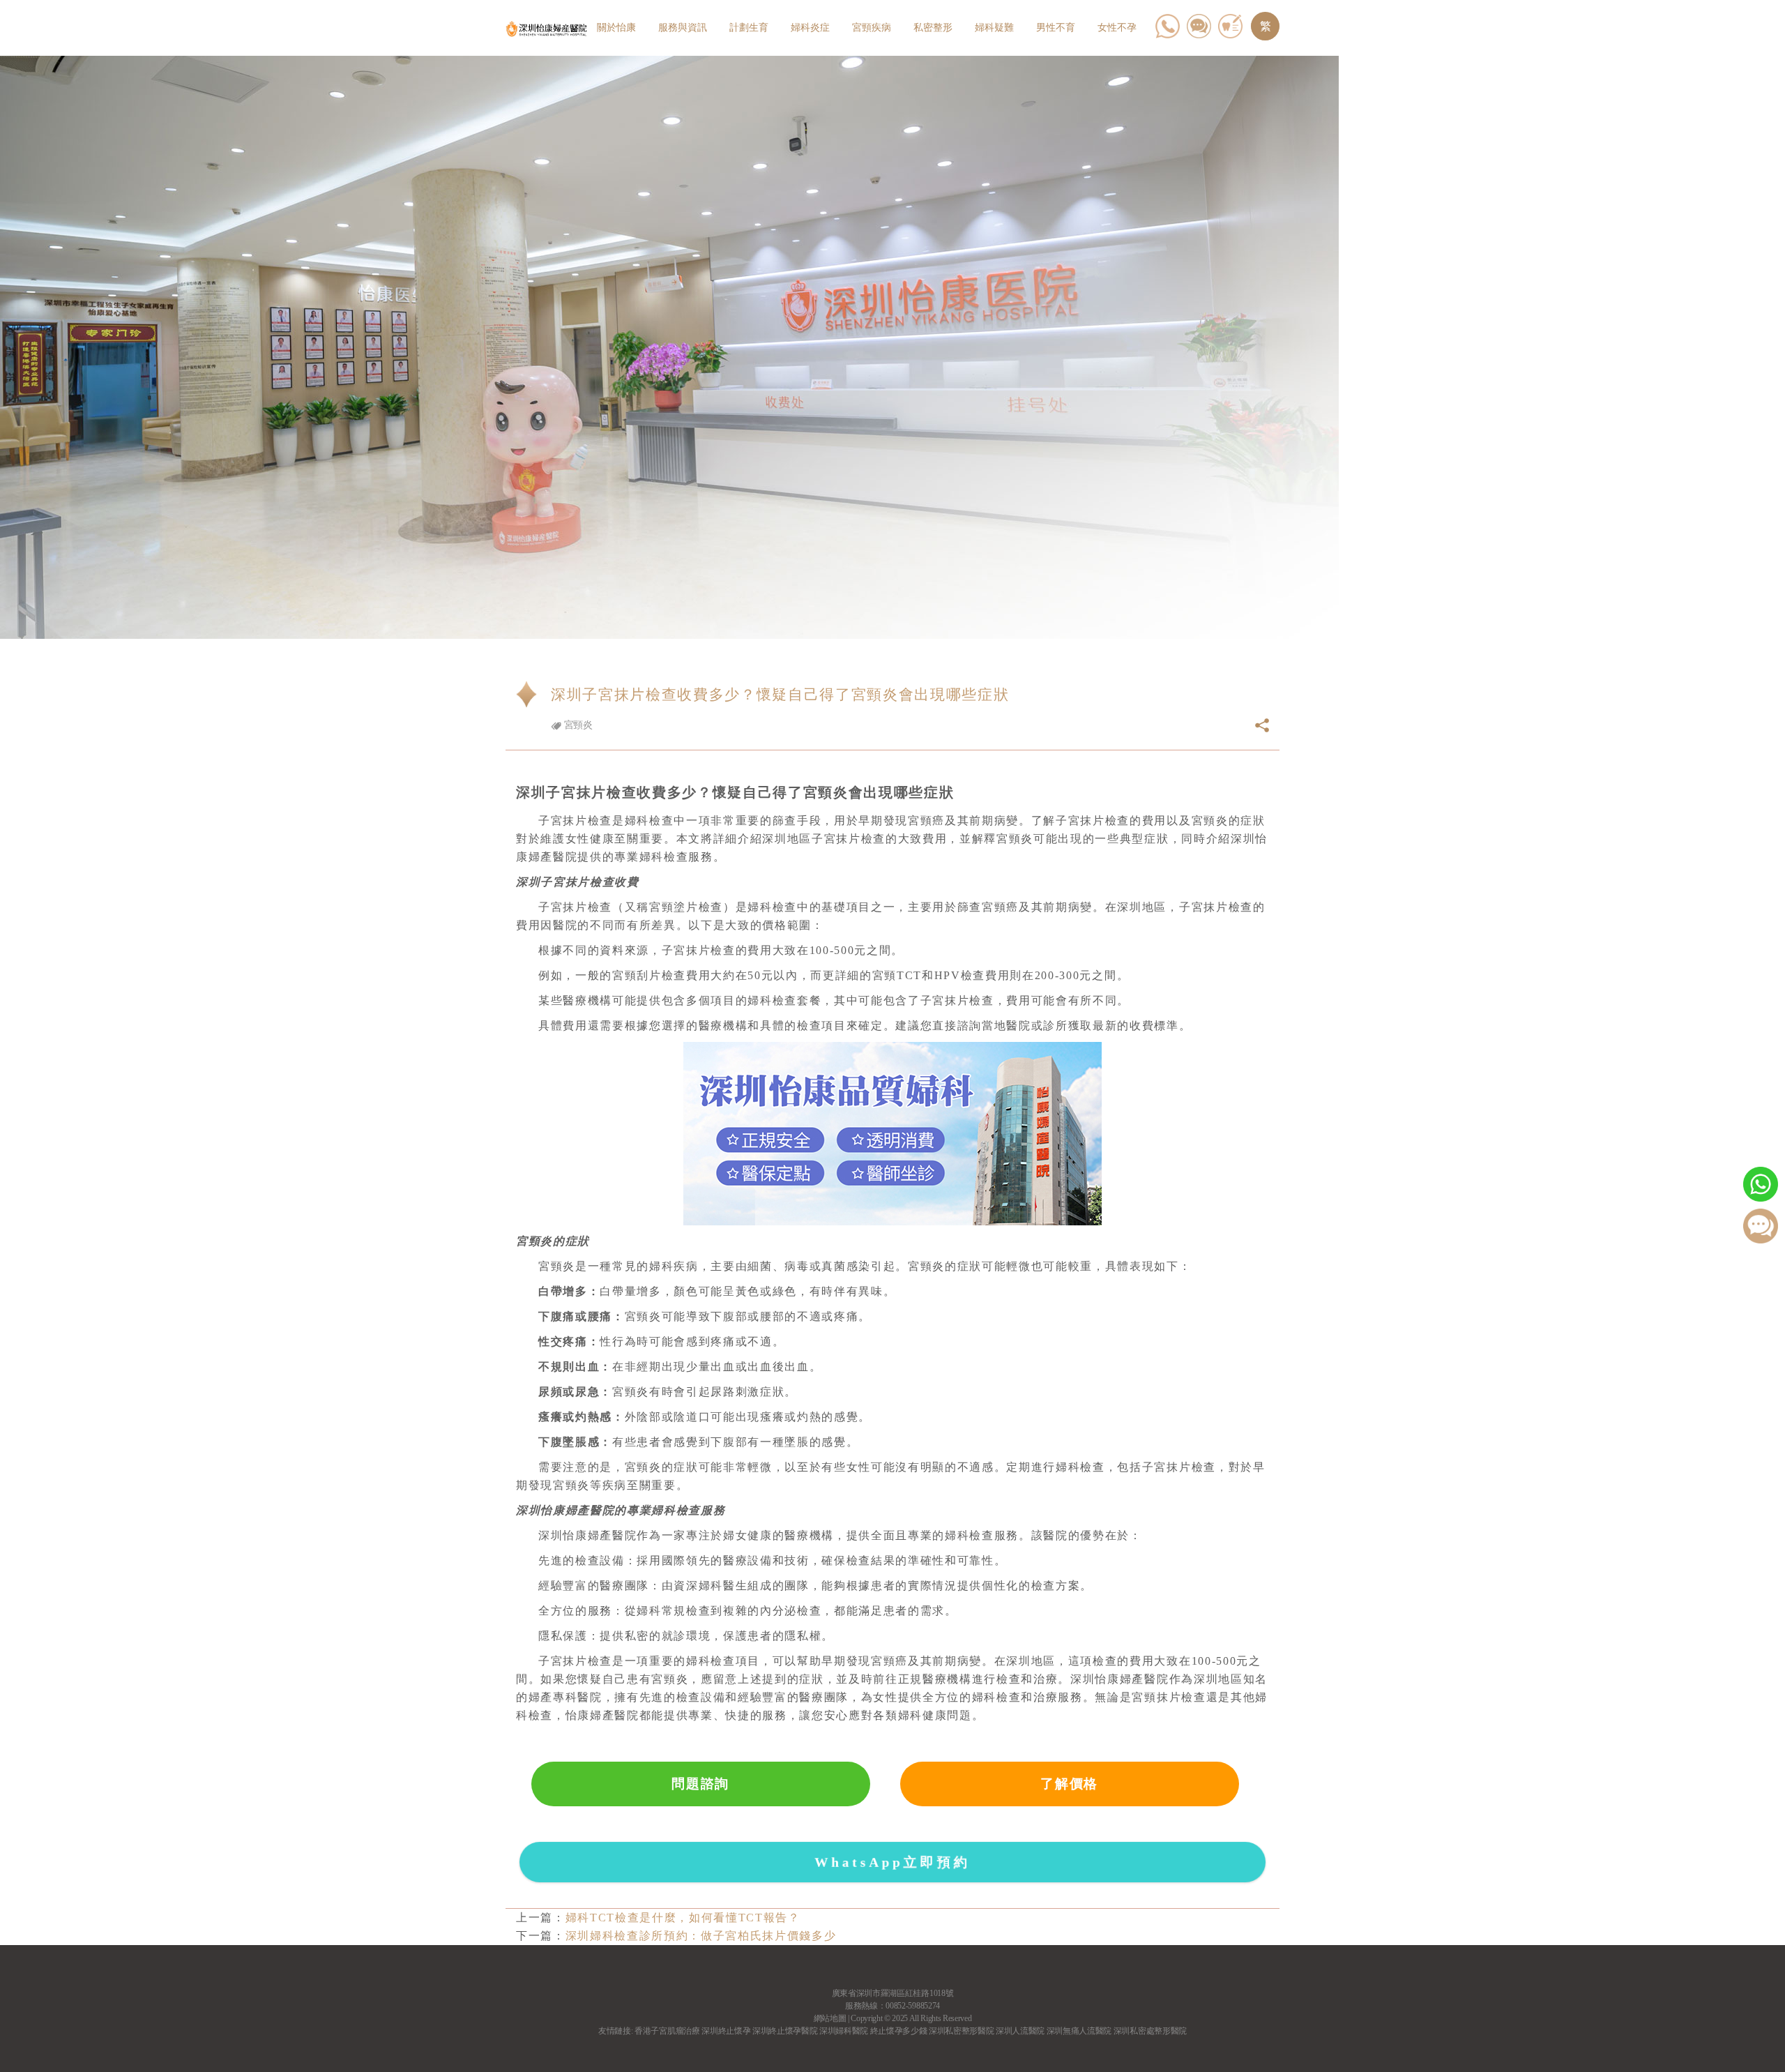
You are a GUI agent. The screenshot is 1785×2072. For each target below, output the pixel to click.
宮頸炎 (577, 725)
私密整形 (933, 28)
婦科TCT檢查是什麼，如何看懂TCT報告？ (683, 1918)
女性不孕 (1117, 28)
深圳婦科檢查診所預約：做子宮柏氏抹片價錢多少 (701, 1936)
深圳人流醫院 (1020, 2031)
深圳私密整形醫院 (961, 2031)
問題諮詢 (700, 1784)
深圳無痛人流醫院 (1079, 2031)
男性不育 (1056, 28)
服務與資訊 (683, 28)
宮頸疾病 (872, 28)
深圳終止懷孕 (726, 2031)
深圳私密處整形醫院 (1150, 2031)
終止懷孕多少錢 (899, 2031)
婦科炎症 (810, 28)
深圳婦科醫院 (844, 2031)
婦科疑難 (994, 28)
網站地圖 (830, 2018)
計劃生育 (749, 28)
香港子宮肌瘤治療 (667, 2031)
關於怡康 (616, 28)
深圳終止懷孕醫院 (785, 2031)
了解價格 (1069, 1784)
